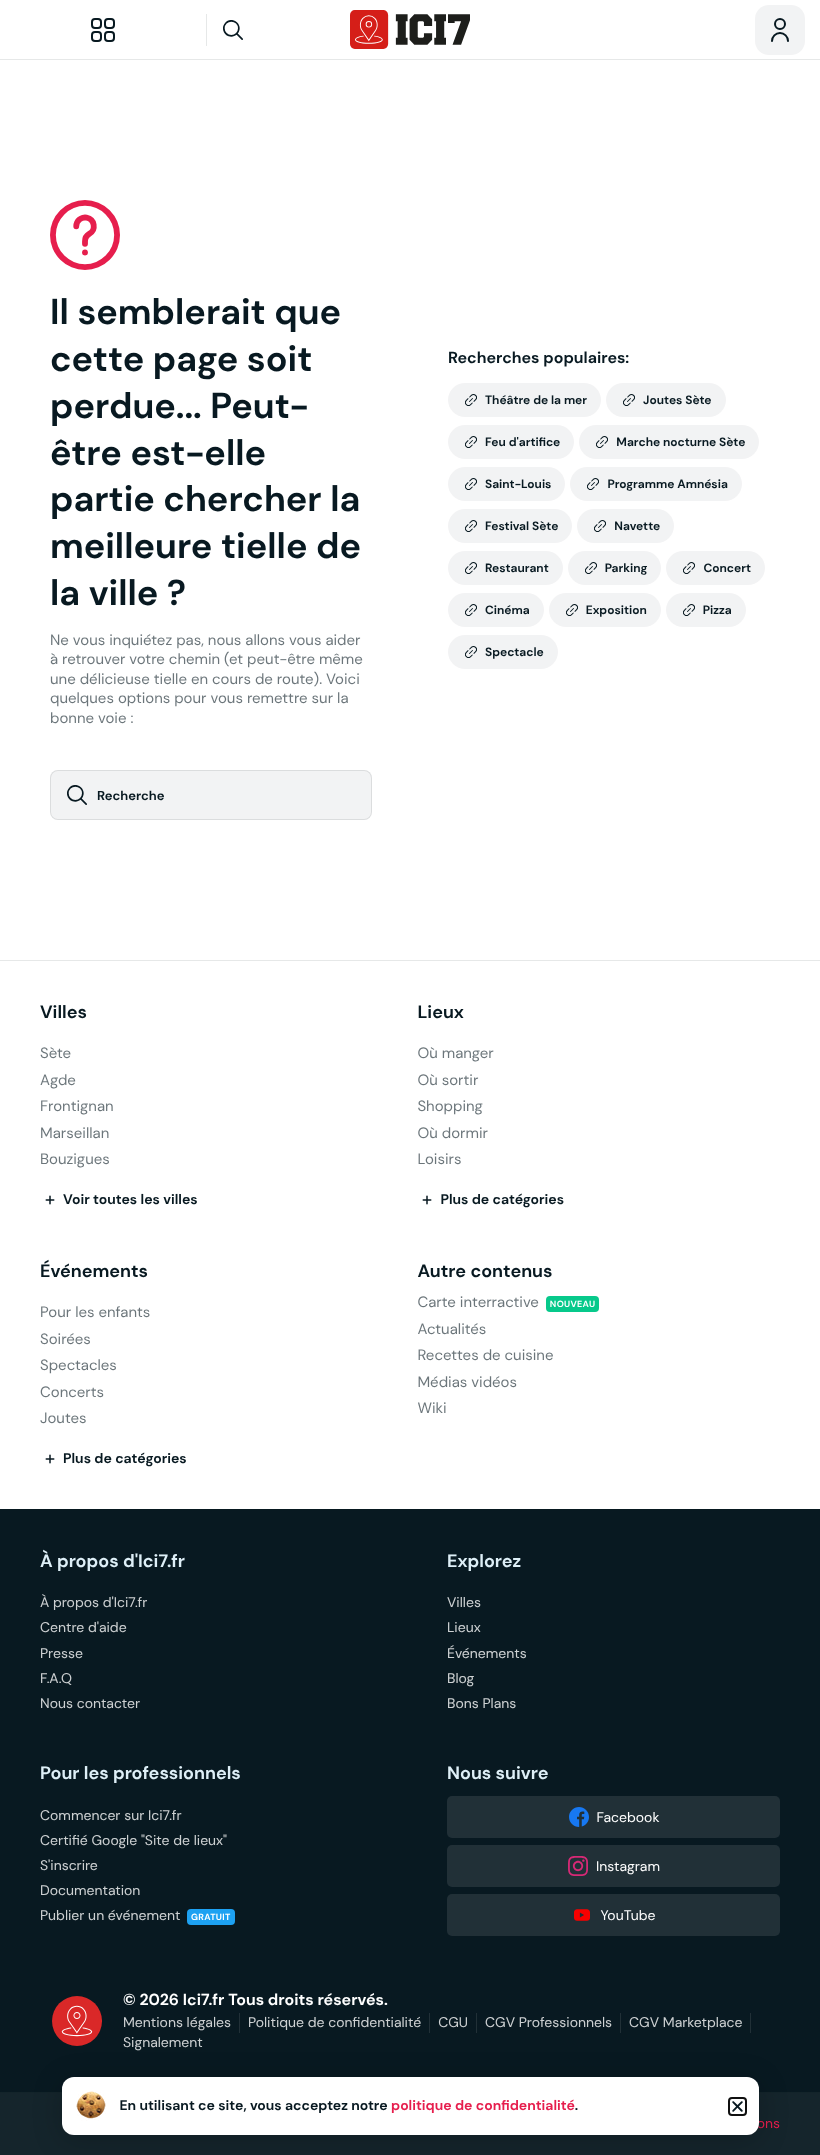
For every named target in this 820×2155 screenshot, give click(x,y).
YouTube (627, 1915)
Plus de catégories (502, 1200)
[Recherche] (271, 30)
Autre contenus (484, 1271)
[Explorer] (103, 30)
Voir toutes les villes (130, 1200)
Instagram (628, 1866)
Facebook (628, 1817)
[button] (737, 2106)
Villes (63, 1012)
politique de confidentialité (483, 2106)
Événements (94, 1271)
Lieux (440, 1012)
